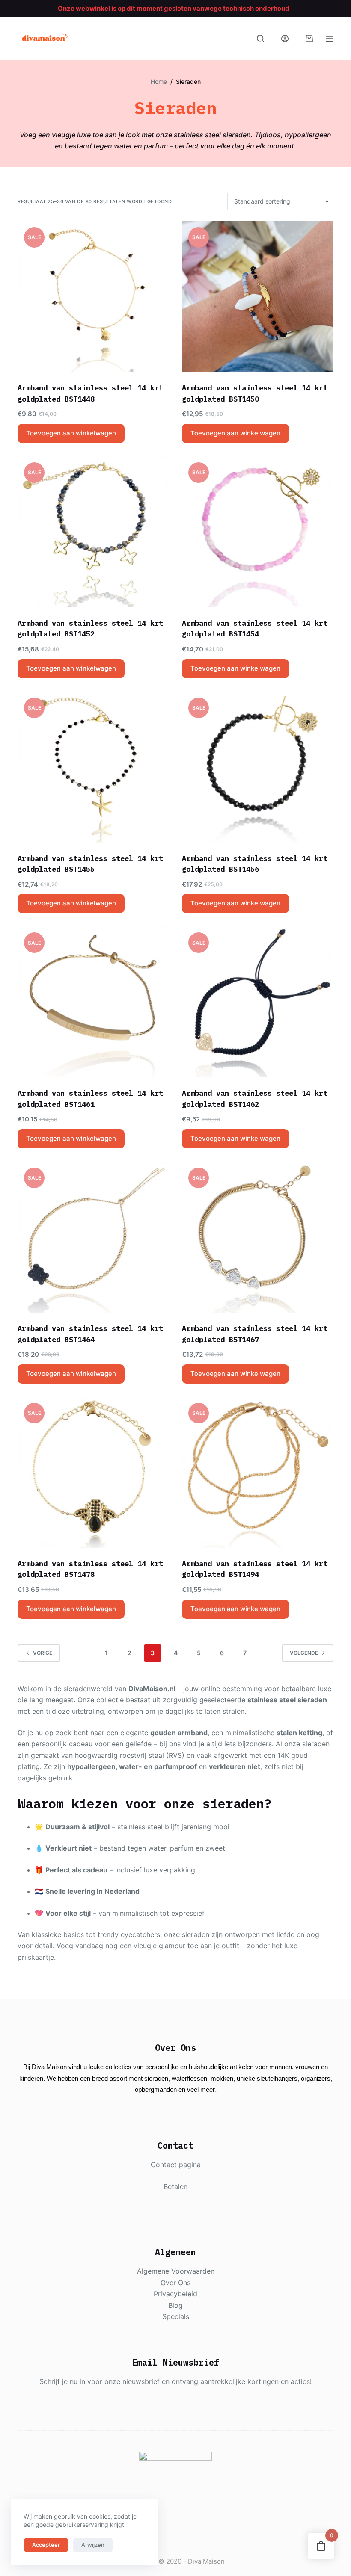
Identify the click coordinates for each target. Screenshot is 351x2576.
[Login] (285, 39)
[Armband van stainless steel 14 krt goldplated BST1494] (258, 1472)
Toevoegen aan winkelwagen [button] (71, 433)
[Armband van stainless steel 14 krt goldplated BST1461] (93, 1002)
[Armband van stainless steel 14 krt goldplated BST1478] (93, 1472)
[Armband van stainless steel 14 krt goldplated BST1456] (258, 767)
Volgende (304, 1653)
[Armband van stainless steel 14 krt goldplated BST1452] (93, 532)
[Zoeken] (260, 39)
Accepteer (46, 2545)
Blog (175, 2305)
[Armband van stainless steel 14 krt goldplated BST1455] (93, 767)
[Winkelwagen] (309, 39)
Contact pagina (176, 2165)
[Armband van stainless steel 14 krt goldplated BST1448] (93, 296)
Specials (176, 2316)
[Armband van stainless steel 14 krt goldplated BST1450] (258, 296)
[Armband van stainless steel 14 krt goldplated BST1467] (258, 1237)
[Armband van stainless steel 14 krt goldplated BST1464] (93, 1237)
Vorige (43, 1653)
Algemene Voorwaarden (176, 2271)
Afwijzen (93, 2545)
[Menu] (330, 39)
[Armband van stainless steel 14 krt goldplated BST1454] (258, 532)
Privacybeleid (175, 2294)
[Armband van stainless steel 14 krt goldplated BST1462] (258, 1002)
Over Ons (175, 2283)
